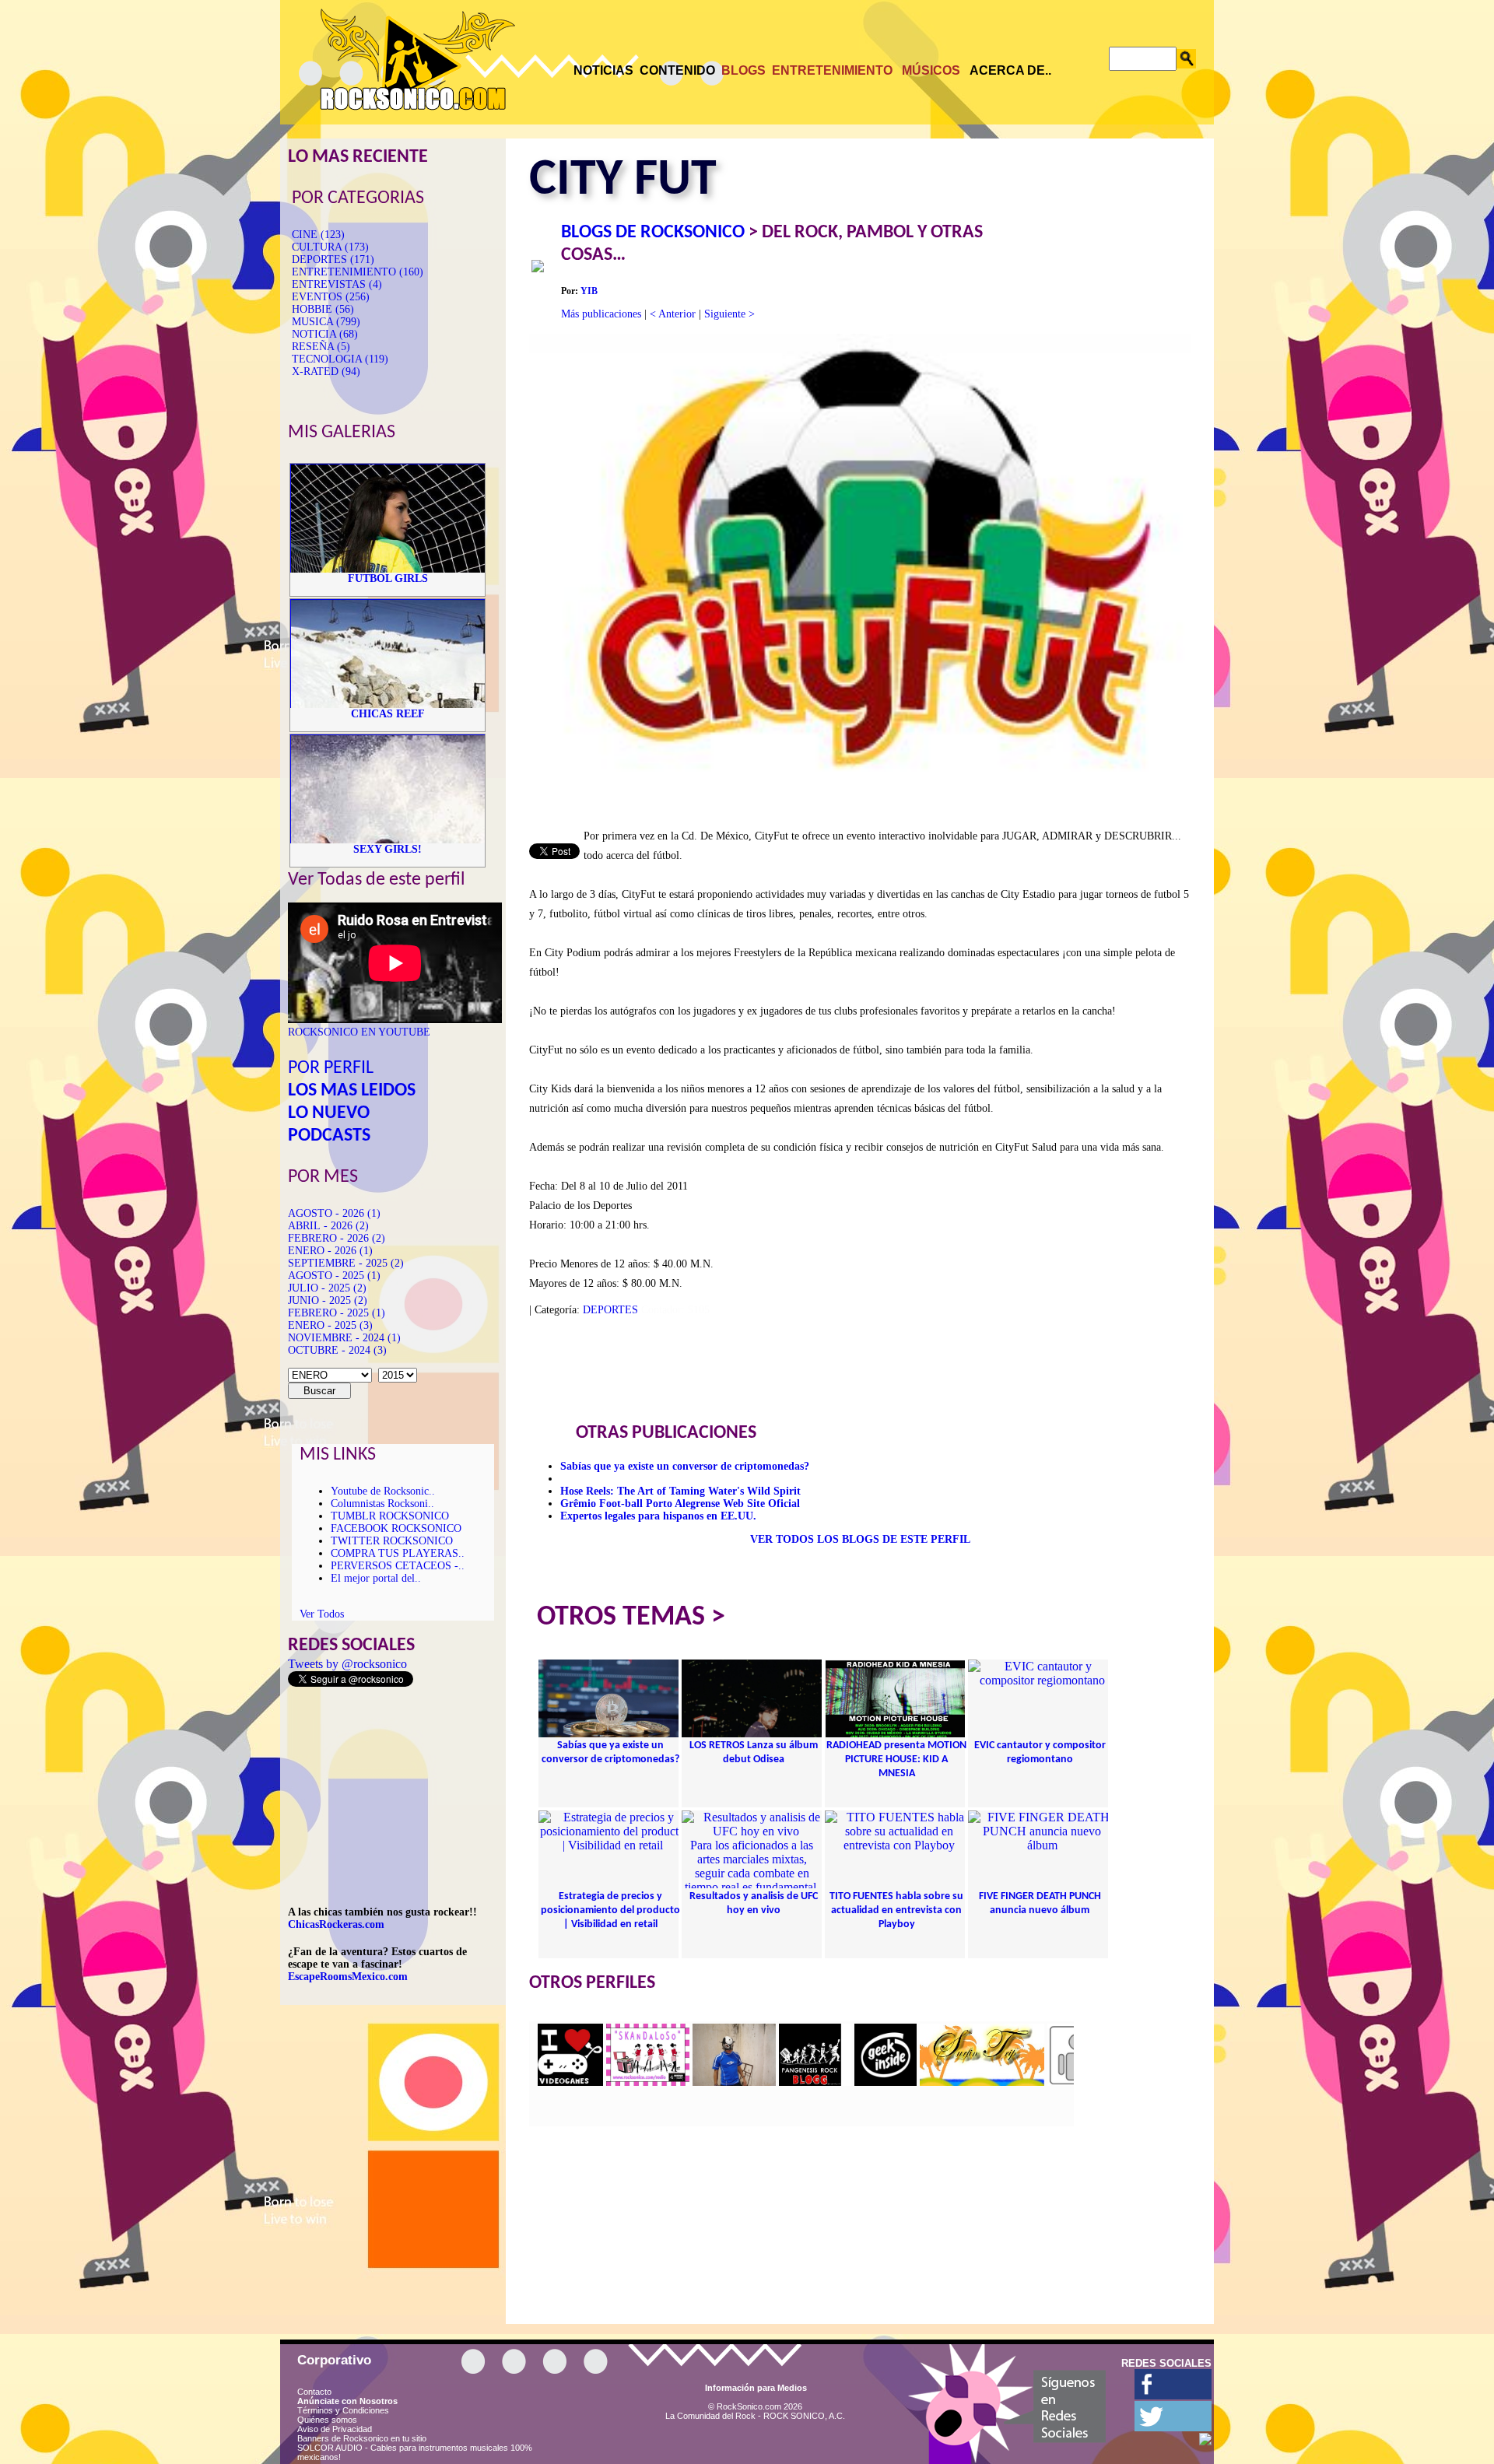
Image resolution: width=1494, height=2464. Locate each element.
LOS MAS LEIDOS (352, 1091)
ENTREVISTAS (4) (337, 284)
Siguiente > (729, 314)
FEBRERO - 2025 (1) (337, 1313)
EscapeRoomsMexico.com (348, 1977)
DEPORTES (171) (333, 259)
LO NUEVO (329, 1113)
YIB (589, 291)
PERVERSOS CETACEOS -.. (398, 1566)
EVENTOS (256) (331, 297)
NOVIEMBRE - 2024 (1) (344, 1338)
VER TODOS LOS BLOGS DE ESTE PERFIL (860, 1539)
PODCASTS (329, 1136)
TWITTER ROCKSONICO (392, 1541)
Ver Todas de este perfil (377, 880)
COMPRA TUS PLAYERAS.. (398, 1553)
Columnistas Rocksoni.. (382, 1504)
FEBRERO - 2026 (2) (337, 1238)
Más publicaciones (601, 314)
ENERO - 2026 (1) (330, 1251)
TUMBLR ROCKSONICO (390, 1516)
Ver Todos (322, 1614)
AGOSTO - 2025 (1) (334, 1276)
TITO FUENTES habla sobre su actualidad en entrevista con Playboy (896, 1910)
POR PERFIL (331, 1068)
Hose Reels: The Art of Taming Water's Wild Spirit (680, 1491)
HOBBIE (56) (323, 309)
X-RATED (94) (326, 372)
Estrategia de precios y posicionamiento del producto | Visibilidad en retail (610, 1910)
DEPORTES (610, 1310)
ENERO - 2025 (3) (330, 1325)
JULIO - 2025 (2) (327, 1288)
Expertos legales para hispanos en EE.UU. (658, 1516)
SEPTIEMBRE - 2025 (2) (346, 1263)
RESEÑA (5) (321, 347)
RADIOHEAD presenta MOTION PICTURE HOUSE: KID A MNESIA (896, 1759)
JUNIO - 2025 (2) (328, 1300)
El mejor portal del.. (376, 1578)
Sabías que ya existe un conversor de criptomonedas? (685, 1466)
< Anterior (673, 314)
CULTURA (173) (330, 247)
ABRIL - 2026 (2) (328, 1226)
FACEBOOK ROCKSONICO (396, 1528)
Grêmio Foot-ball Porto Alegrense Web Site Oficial (680, 1504)
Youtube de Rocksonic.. (383, 1491)
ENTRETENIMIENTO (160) (358, 272)
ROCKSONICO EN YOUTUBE (359, 1032)
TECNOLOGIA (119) (340, 359)
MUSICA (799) (326, 322)
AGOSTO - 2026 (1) (334, 1213)
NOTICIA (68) (325, 334)
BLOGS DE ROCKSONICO (653, 233)
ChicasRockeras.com (336, 1924)
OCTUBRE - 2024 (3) (337, 1350)
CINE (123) (318, 235)
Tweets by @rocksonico (347, 1664)
